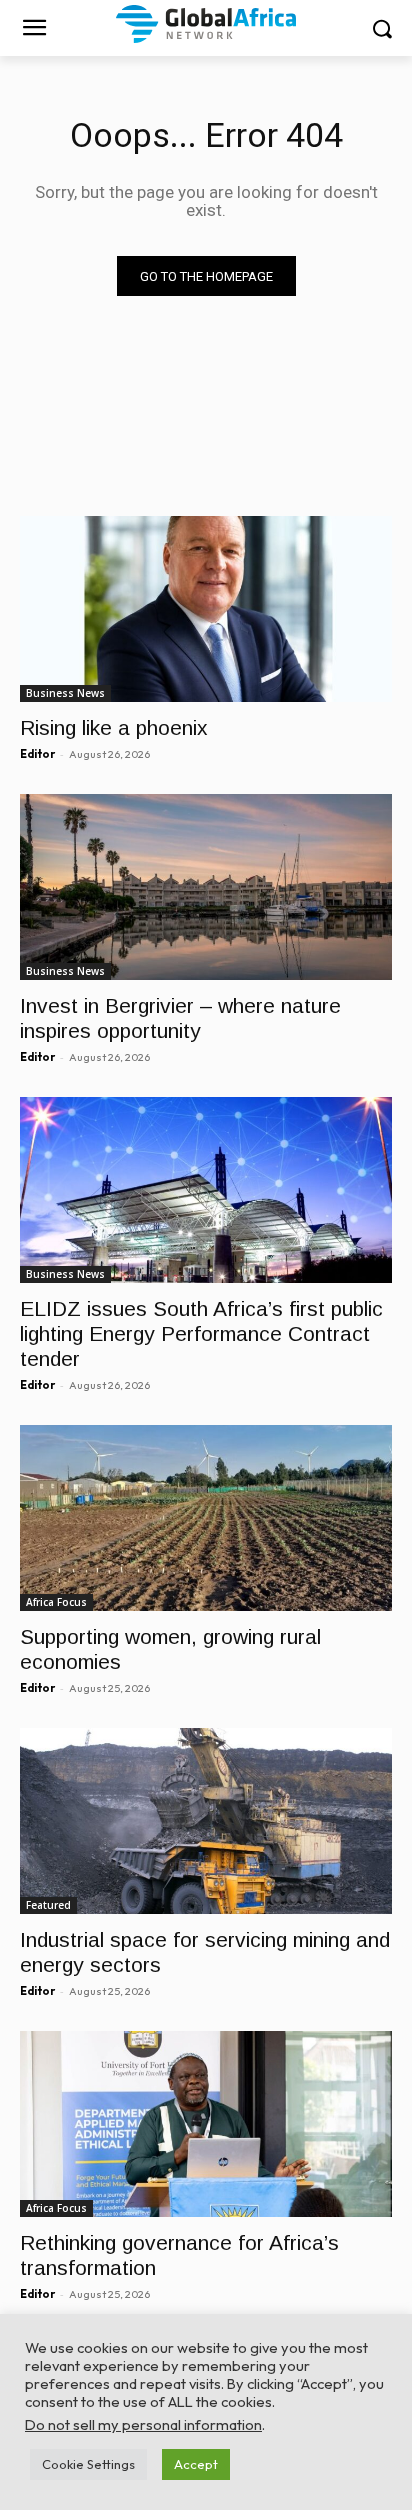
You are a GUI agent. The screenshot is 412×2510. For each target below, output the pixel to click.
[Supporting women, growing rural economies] (206, 1518)
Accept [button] (196, 2464)
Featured (48, 1905)
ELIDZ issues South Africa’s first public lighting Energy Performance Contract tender (201, 1333)
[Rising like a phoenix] (206, 609)
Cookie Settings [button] (88, 2464)
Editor (37, 754)
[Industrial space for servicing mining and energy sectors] (206, 1821)
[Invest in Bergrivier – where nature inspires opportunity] (206, 887)
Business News (65, 693)
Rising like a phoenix (114, 727)
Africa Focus (56, 1602)
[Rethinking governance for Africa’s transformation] (206, 2124)
